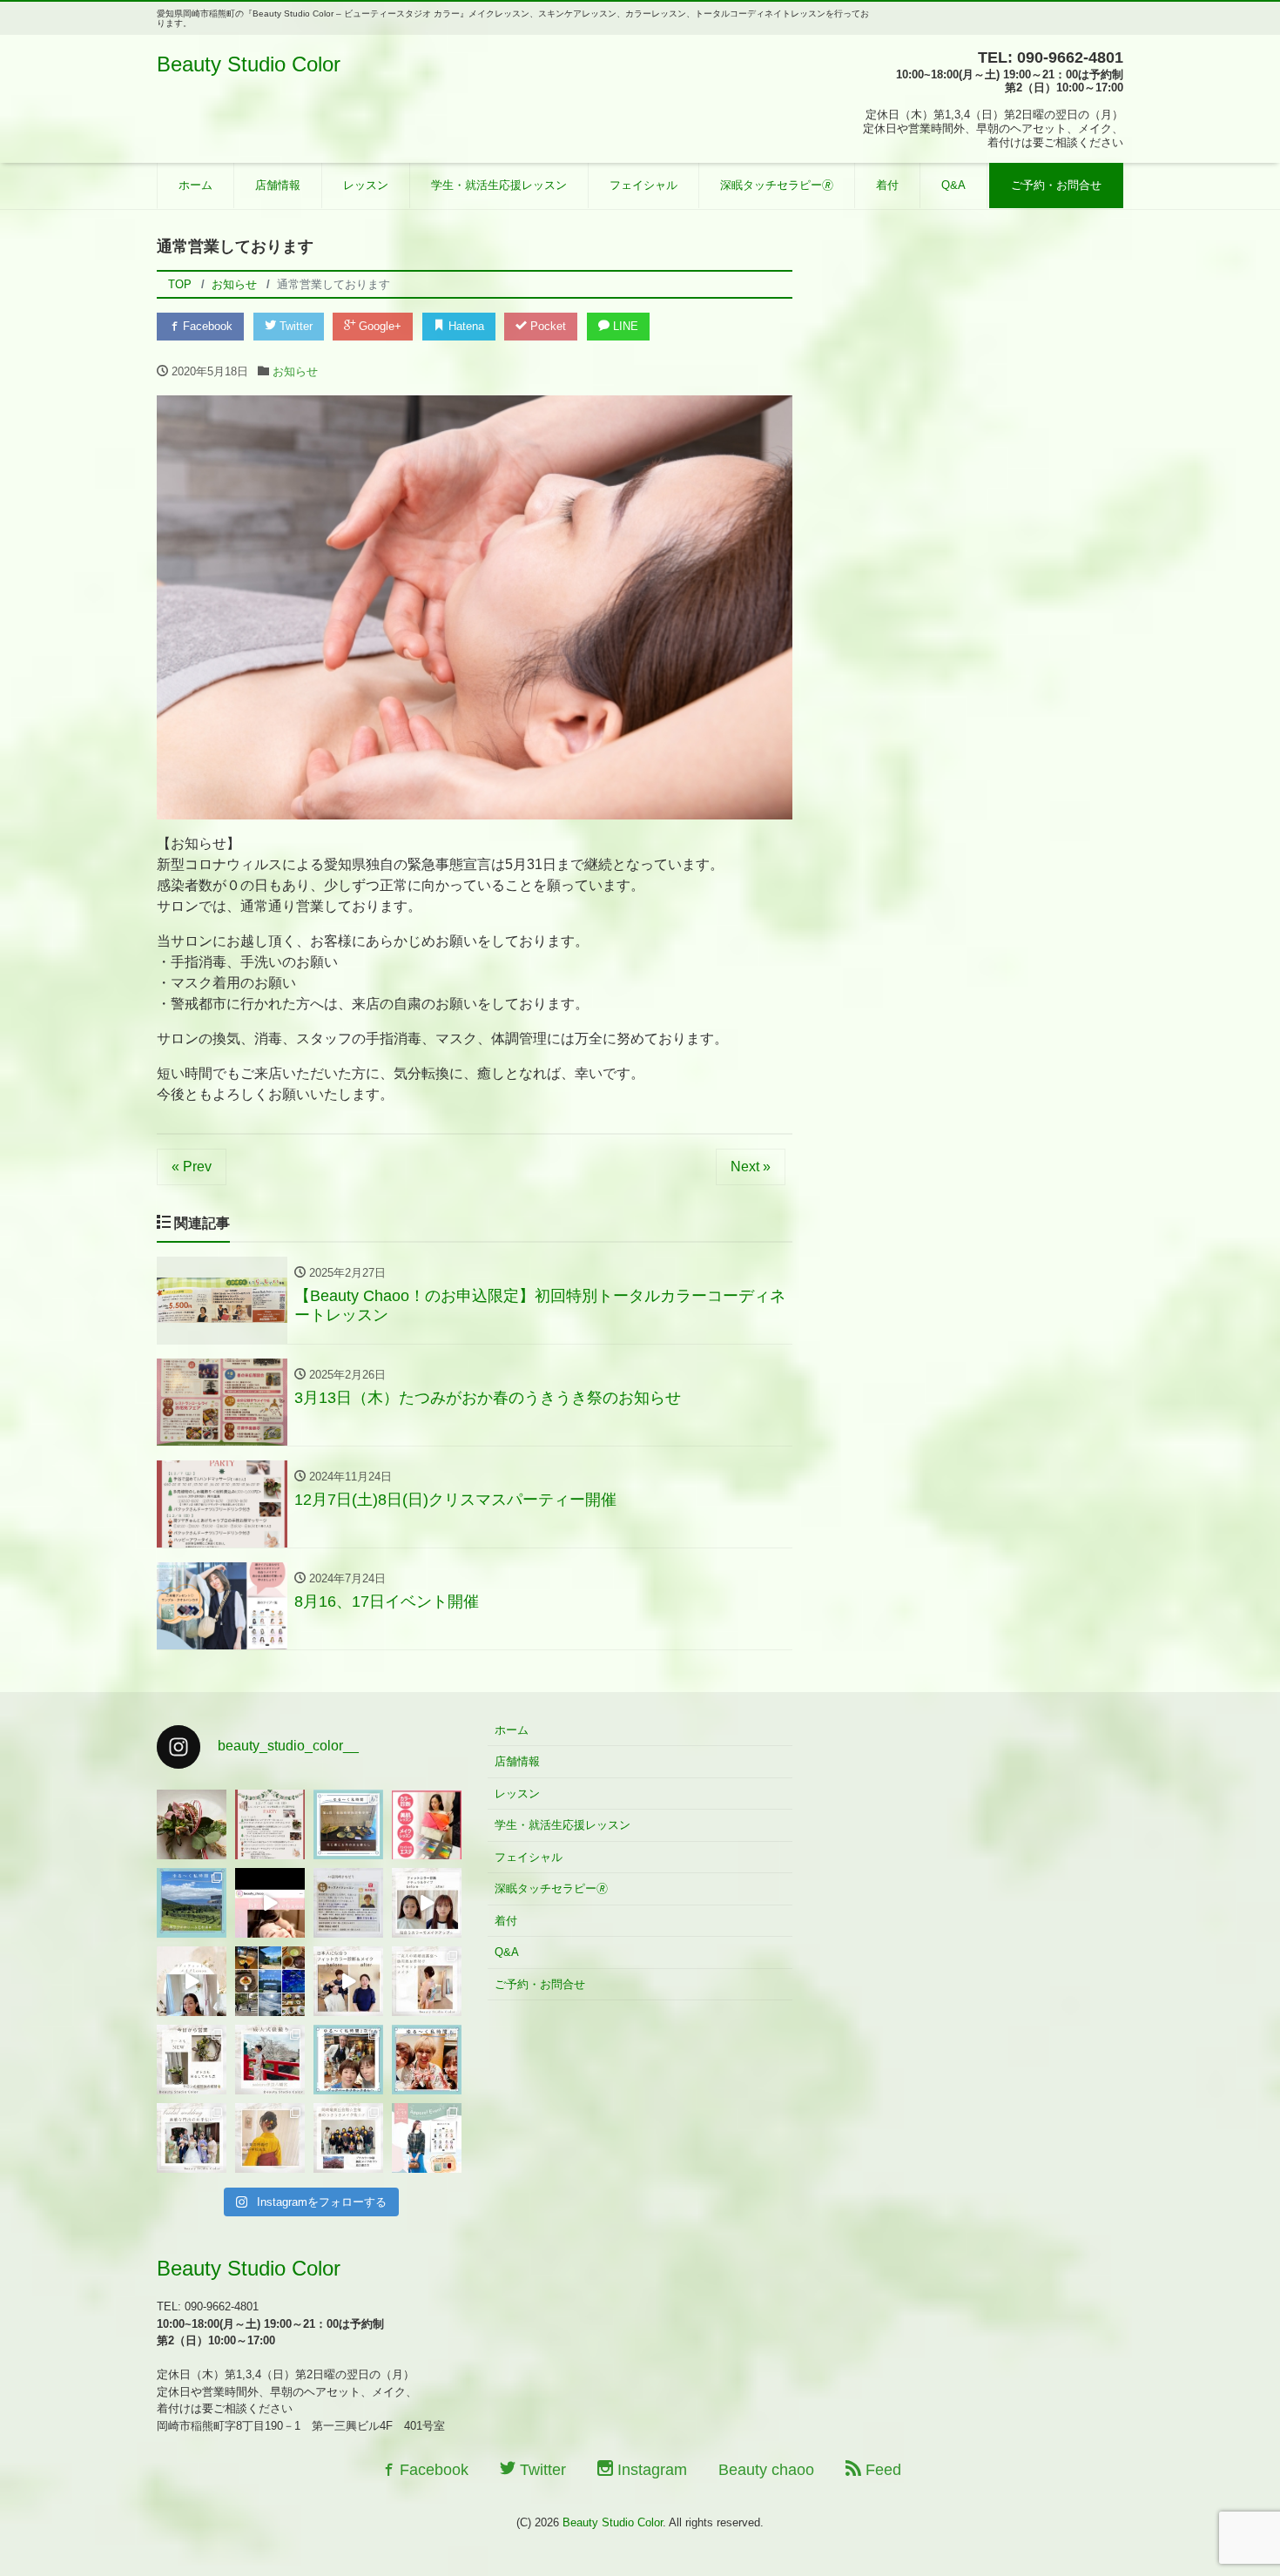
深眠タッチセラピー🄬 (777, 185)
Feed (881, 2470)
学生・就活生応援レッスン (499, 185)
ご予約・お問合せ (1056, 185)
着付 (887, 185)
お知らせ (295, 371)
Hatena (465, 326)
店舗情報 (278, 185)
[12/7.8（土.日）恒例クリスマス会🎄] (270, 1824)
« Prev (192, 1167)
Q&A (953, 185)
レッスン (366, 185)
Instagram (650, 2470)
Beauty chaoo (766, 2470)
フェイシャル (643, 185)
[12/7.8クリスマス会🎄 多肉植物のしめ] (192, 1824)
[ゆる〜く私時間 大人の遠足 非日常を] (270, 1981)
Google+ (378, 326)
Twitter (294, 326)
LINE (624, 326)
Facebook (206, 326)
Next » (751, 1167)
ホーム (195, 185)
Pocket (546, 326)
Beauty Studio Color (249, 64)
